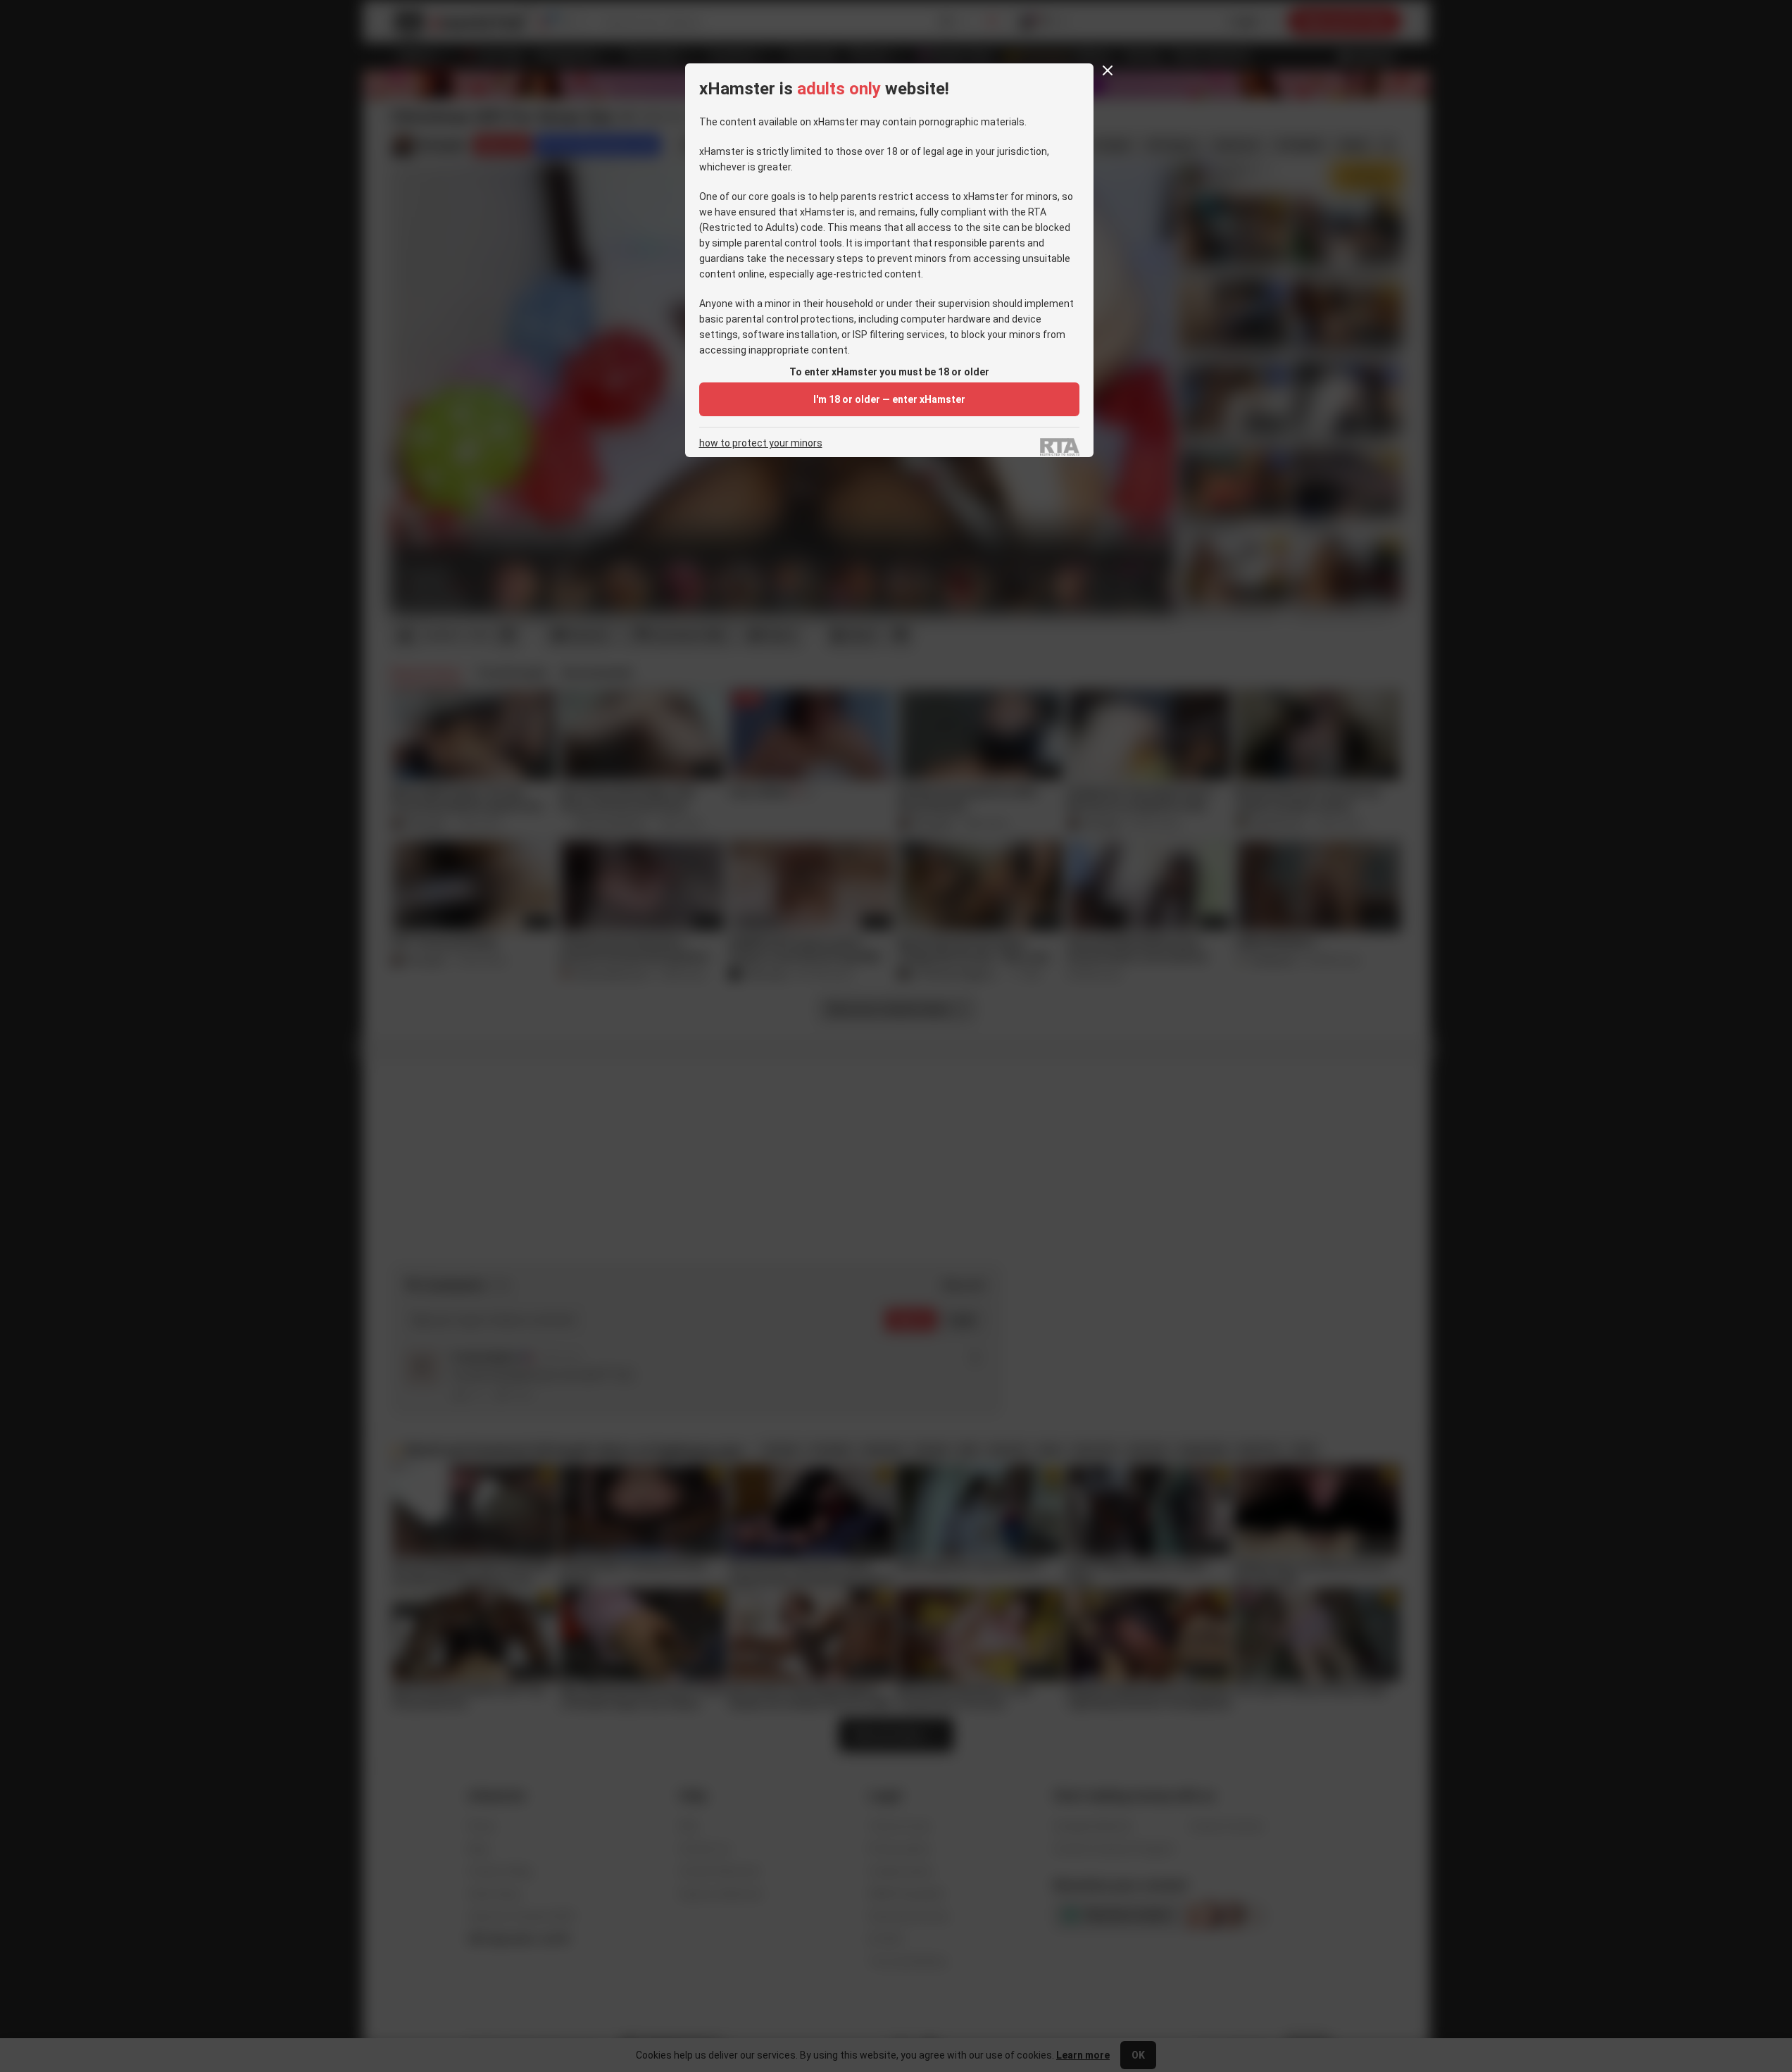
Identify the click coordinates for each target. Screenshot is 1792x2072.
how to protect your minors (761, 443)
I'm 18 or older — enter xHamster (889, 399)
